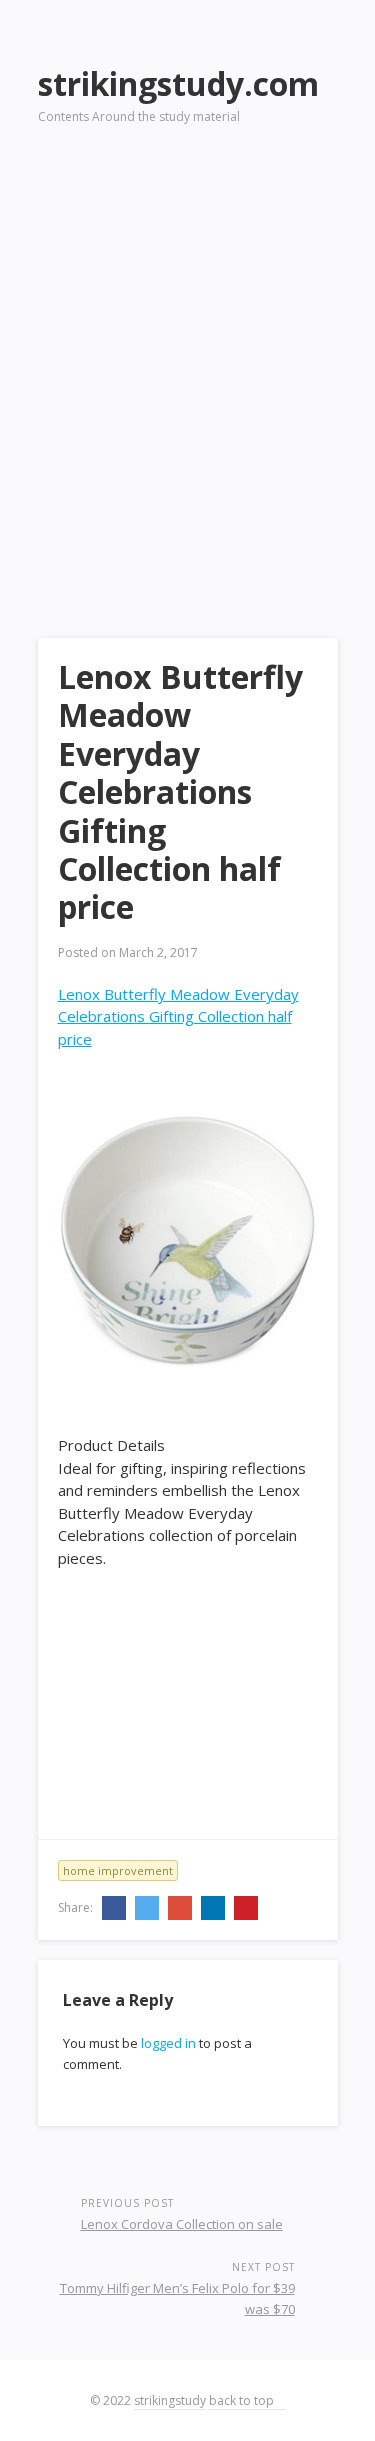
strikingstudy (170, 2400)
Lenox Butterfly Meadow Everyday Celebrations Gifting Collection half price (178, 1016)
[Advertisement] (187, 353)
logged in (168, 2043)
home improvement (118, 1870)
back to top (243, 2400)
